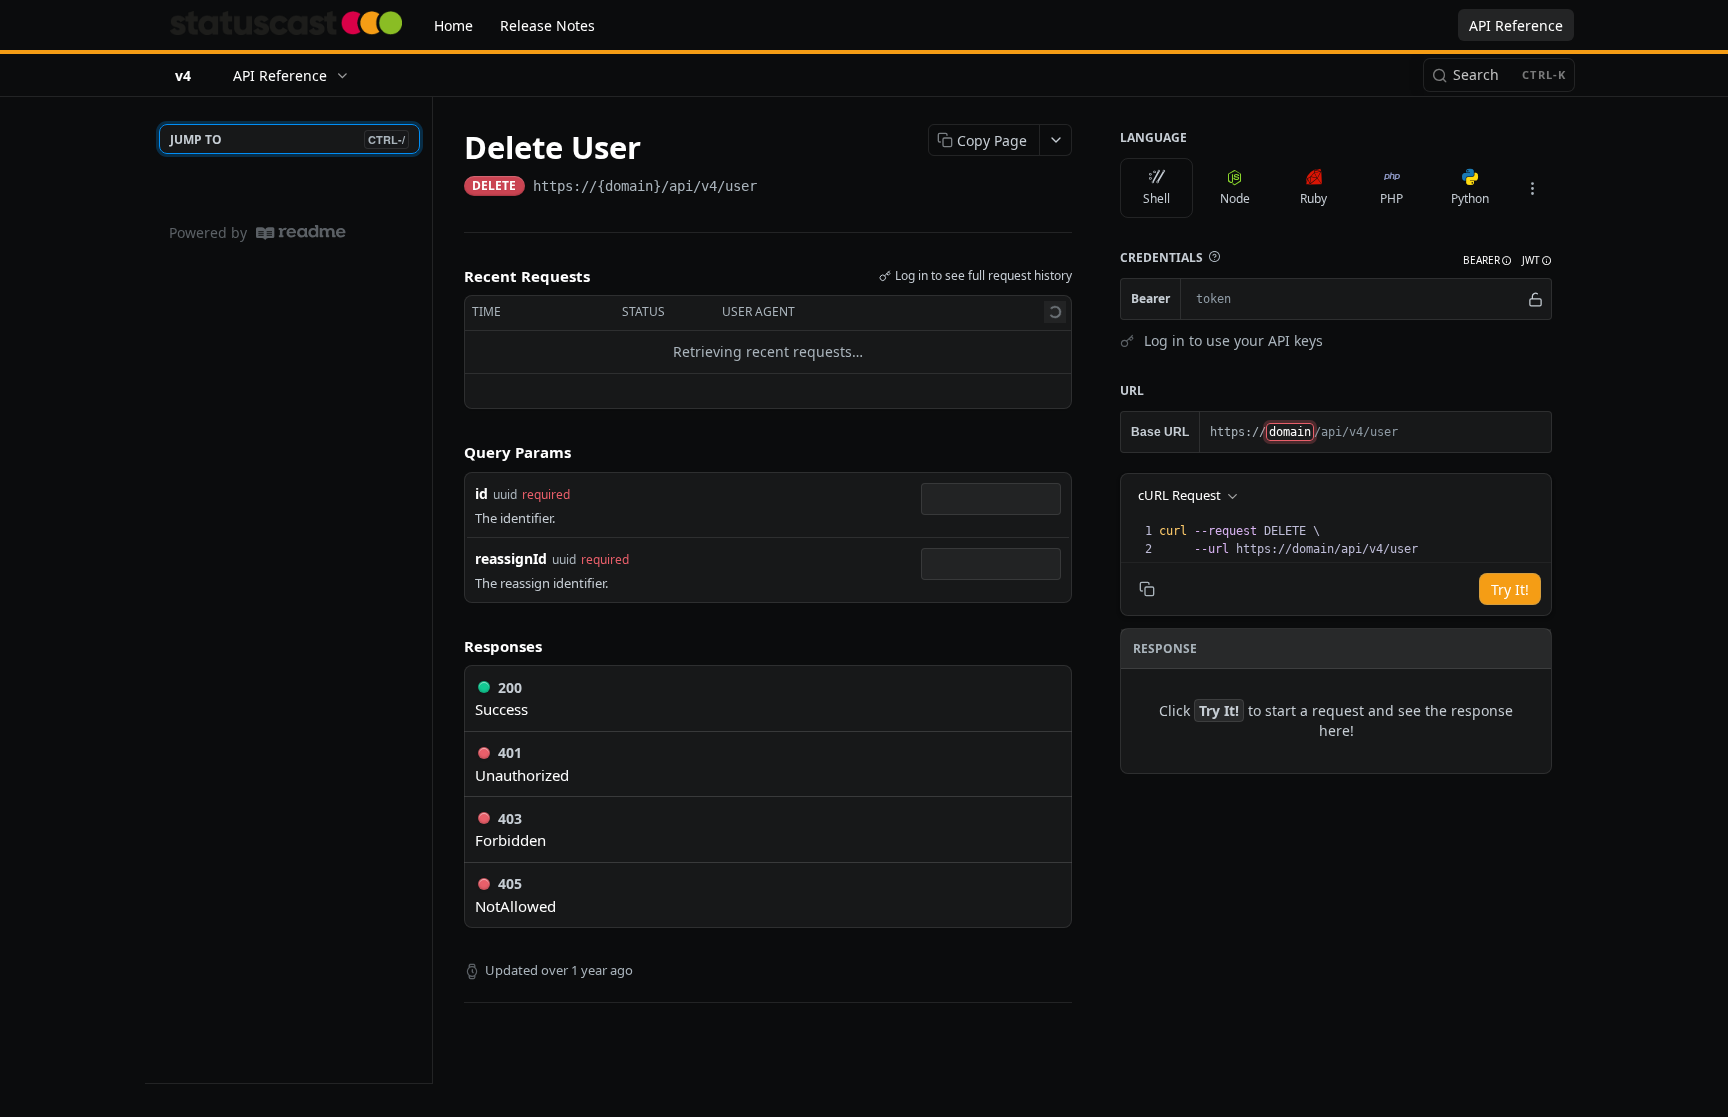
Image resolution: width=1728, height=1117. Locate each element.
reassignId (511, 558)
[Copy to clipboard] (777, 188)
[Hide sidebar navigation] (428, 589)
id (481, 493)
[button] (1214, 257)
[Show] (1535, 299)
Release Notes (547, 25)
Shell (1156, 198)
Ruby (1313, 198)
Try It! (1510, 589)
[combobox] (991, 499)
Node (1235, 198)
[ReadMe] (301, 232)
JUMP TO (287, 139)
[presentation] (1353, 540)
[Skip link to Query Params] (450, 452)
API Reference (1516, 25)
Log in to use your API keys (1233, 340)
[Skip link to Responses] (450, 646)
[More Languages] (1532, 188)
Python (1470, 198)
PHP (1391, 198)
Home (453, 25)
